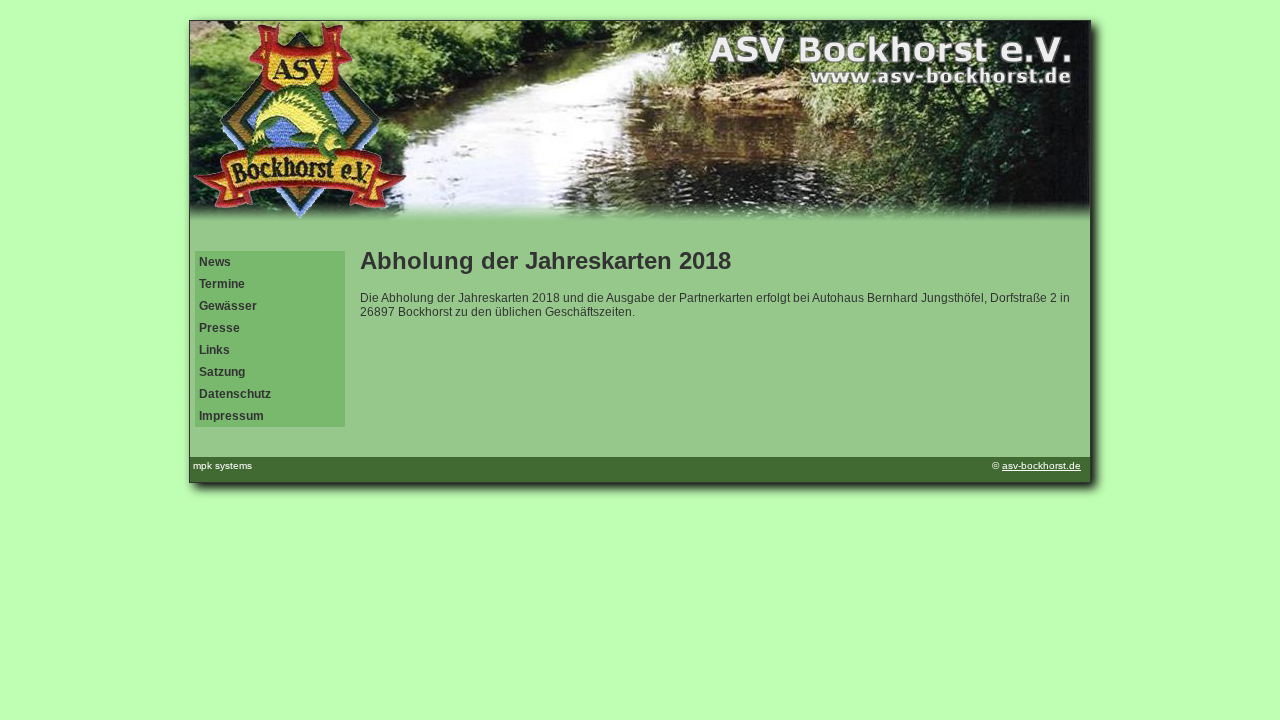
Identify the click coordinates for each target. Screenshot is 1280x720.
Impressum (231, 416)
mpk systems (222, 465)
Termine (222, 284)
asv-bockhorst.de (1041, 465)
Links (214, 350)
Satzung (222, 372)
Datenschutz (235, 394)
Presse (219, 328)
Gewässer (228, 306)
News (215, 262)
